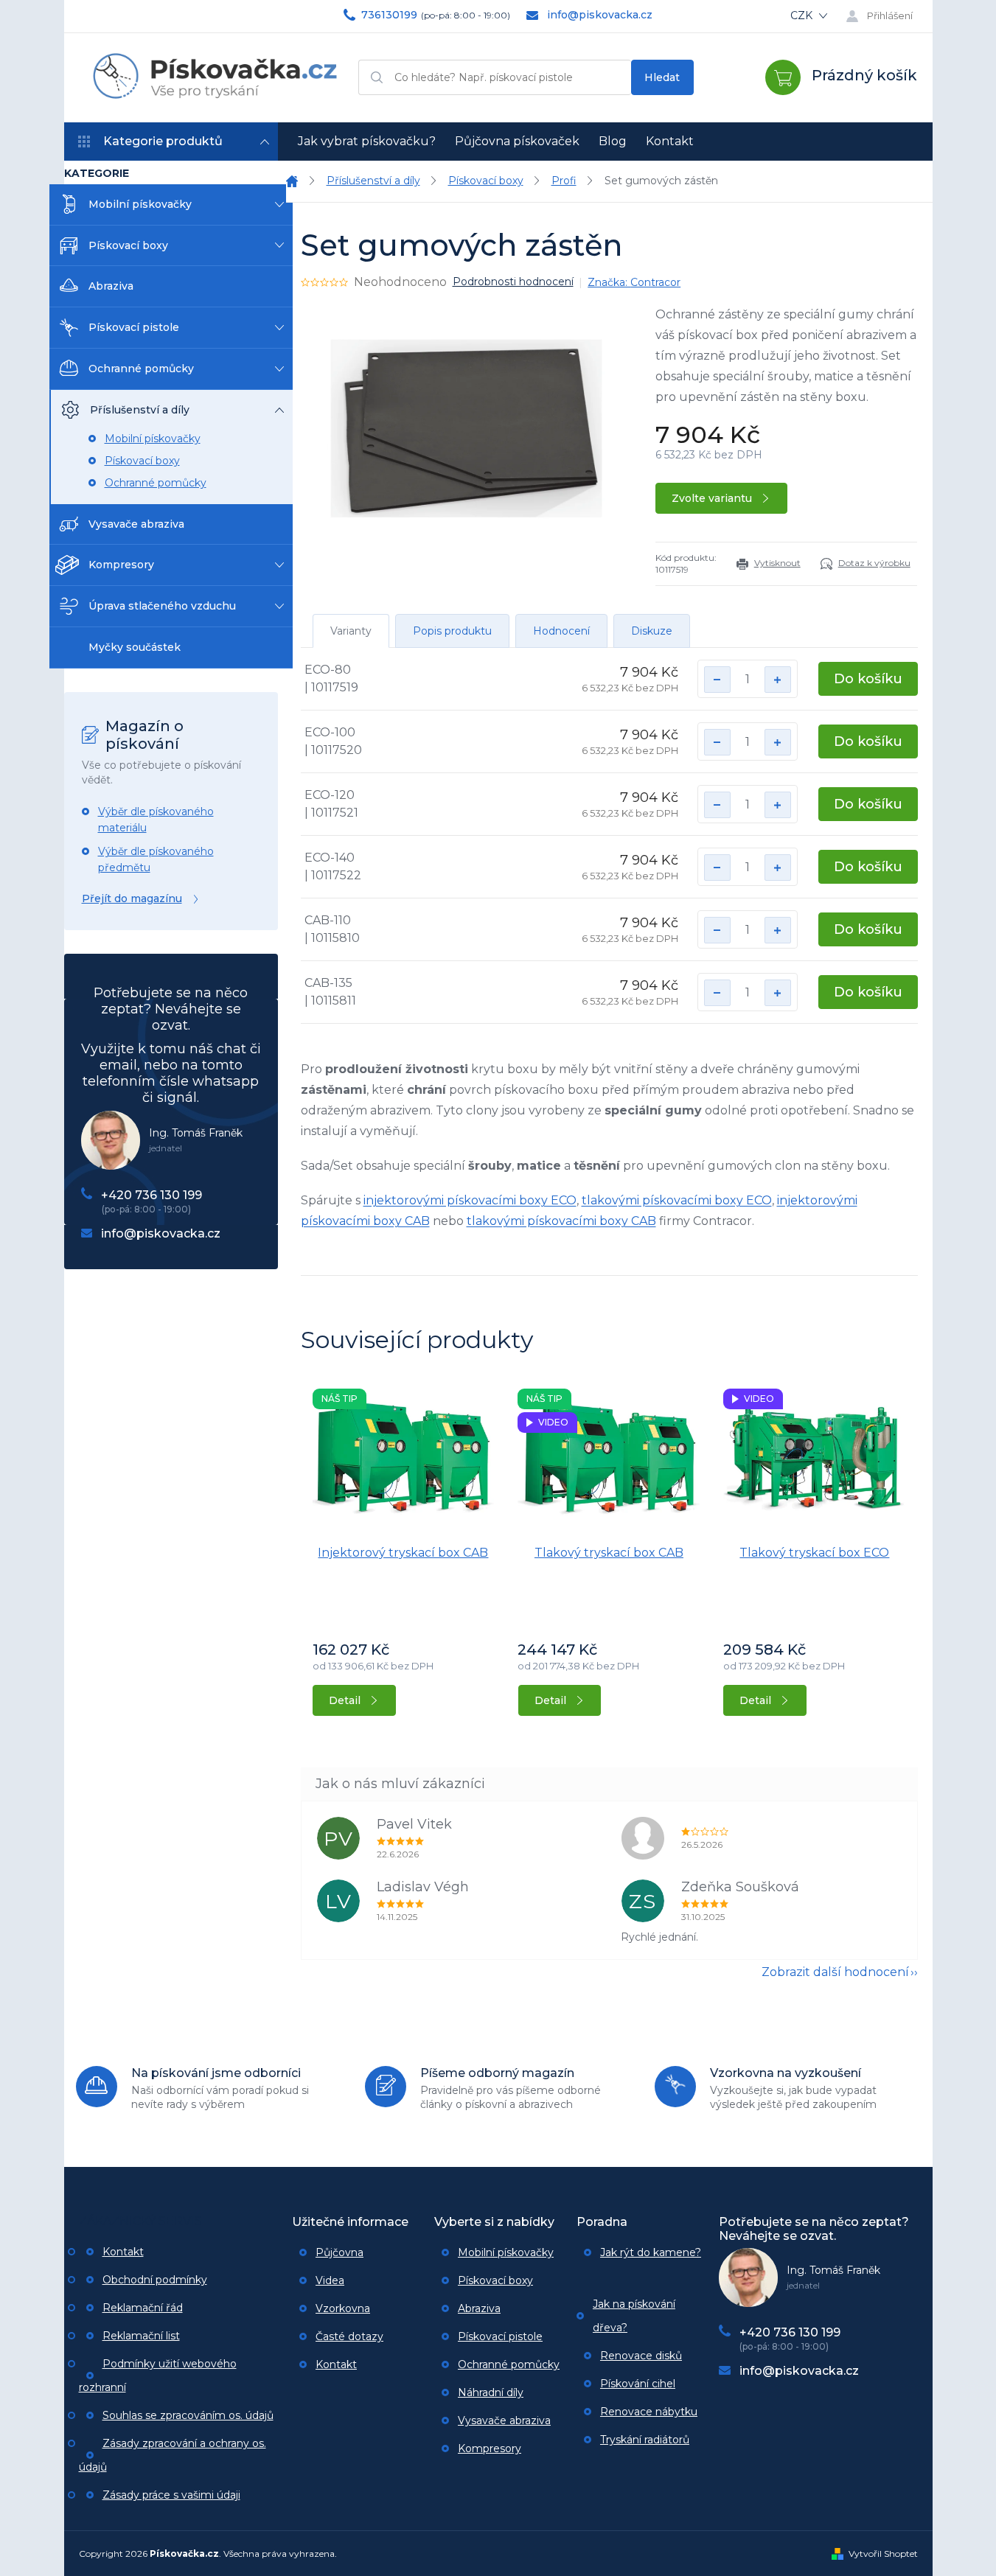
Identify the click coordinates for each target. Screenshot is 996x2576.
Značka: (634, 282)
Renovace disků (641, 2356)
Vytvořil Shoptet (883, 2554)
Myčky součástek (135, 647)
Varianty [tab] (351, 631)
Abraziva (111, 286)
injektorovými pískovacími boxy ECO (470, 1200)
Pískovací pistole (134, 327)
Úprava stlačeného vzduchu (162, 606)
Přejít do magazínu (132, 898)
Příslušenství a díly (140, 410)
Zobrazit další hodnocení (835, 1972)
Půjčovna (339, 2252)
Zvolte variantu (712, 498)
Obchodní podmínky (155, 2280)
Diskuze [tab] (652, 631)
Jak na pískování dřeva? (634, 2316)
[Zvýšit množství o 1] (778, 680)
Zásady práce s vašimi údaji (171, 2495)
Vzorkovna (343, 2308)
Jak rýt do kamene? (651, 2252)
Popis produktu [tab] (452, 631)
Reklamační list (141, 2336)
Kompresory (121, 565)
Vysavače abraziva (136, 524)
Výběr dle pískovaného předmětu (156, 859)
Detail (345, 1700)
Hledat (662, 77)
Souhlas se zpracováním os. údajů (188, 2415)
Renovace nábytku (649, 2412)
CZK (803, 15)
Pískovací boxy (128, 245)
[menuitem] (367, 142)
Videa (330, 2280)
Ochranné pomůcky (141, 369)
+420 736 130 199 (152, 1195)
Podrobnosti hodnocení (513, 282)
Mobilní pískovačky (140, 204)
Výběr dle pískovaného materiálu (156, 820)
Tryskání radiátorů (645, 2440)
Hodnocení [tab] (561, 631)
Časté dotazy (349, 2336)
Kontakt (123, 2252)
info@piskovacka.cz (161, 1233)
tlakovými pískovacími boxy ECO (677, 1200)
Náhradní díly (491, 2392)
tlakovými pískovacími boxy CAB (561, 1221)
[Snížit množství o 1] (717, 680)
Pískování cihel (638, 2384)
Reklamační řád (143, 2308)
